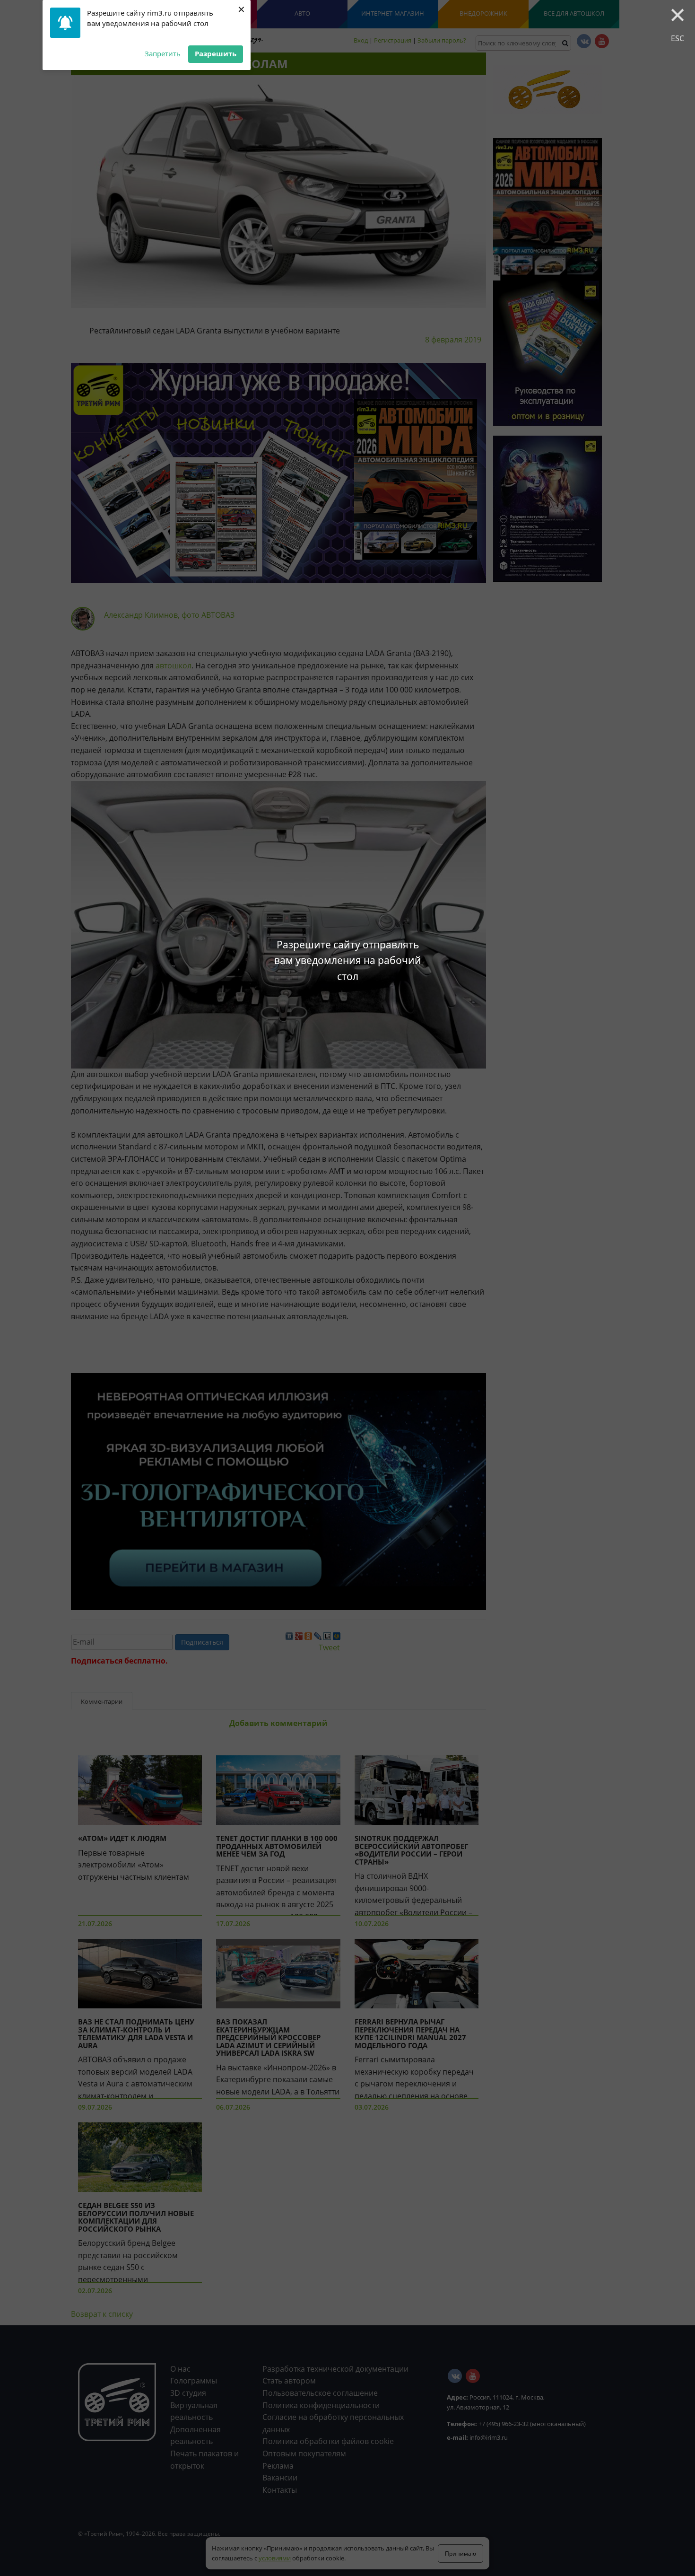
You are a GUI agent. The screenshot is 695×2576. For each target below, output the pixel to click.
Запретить (163, 53)
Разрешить (216, 53)
